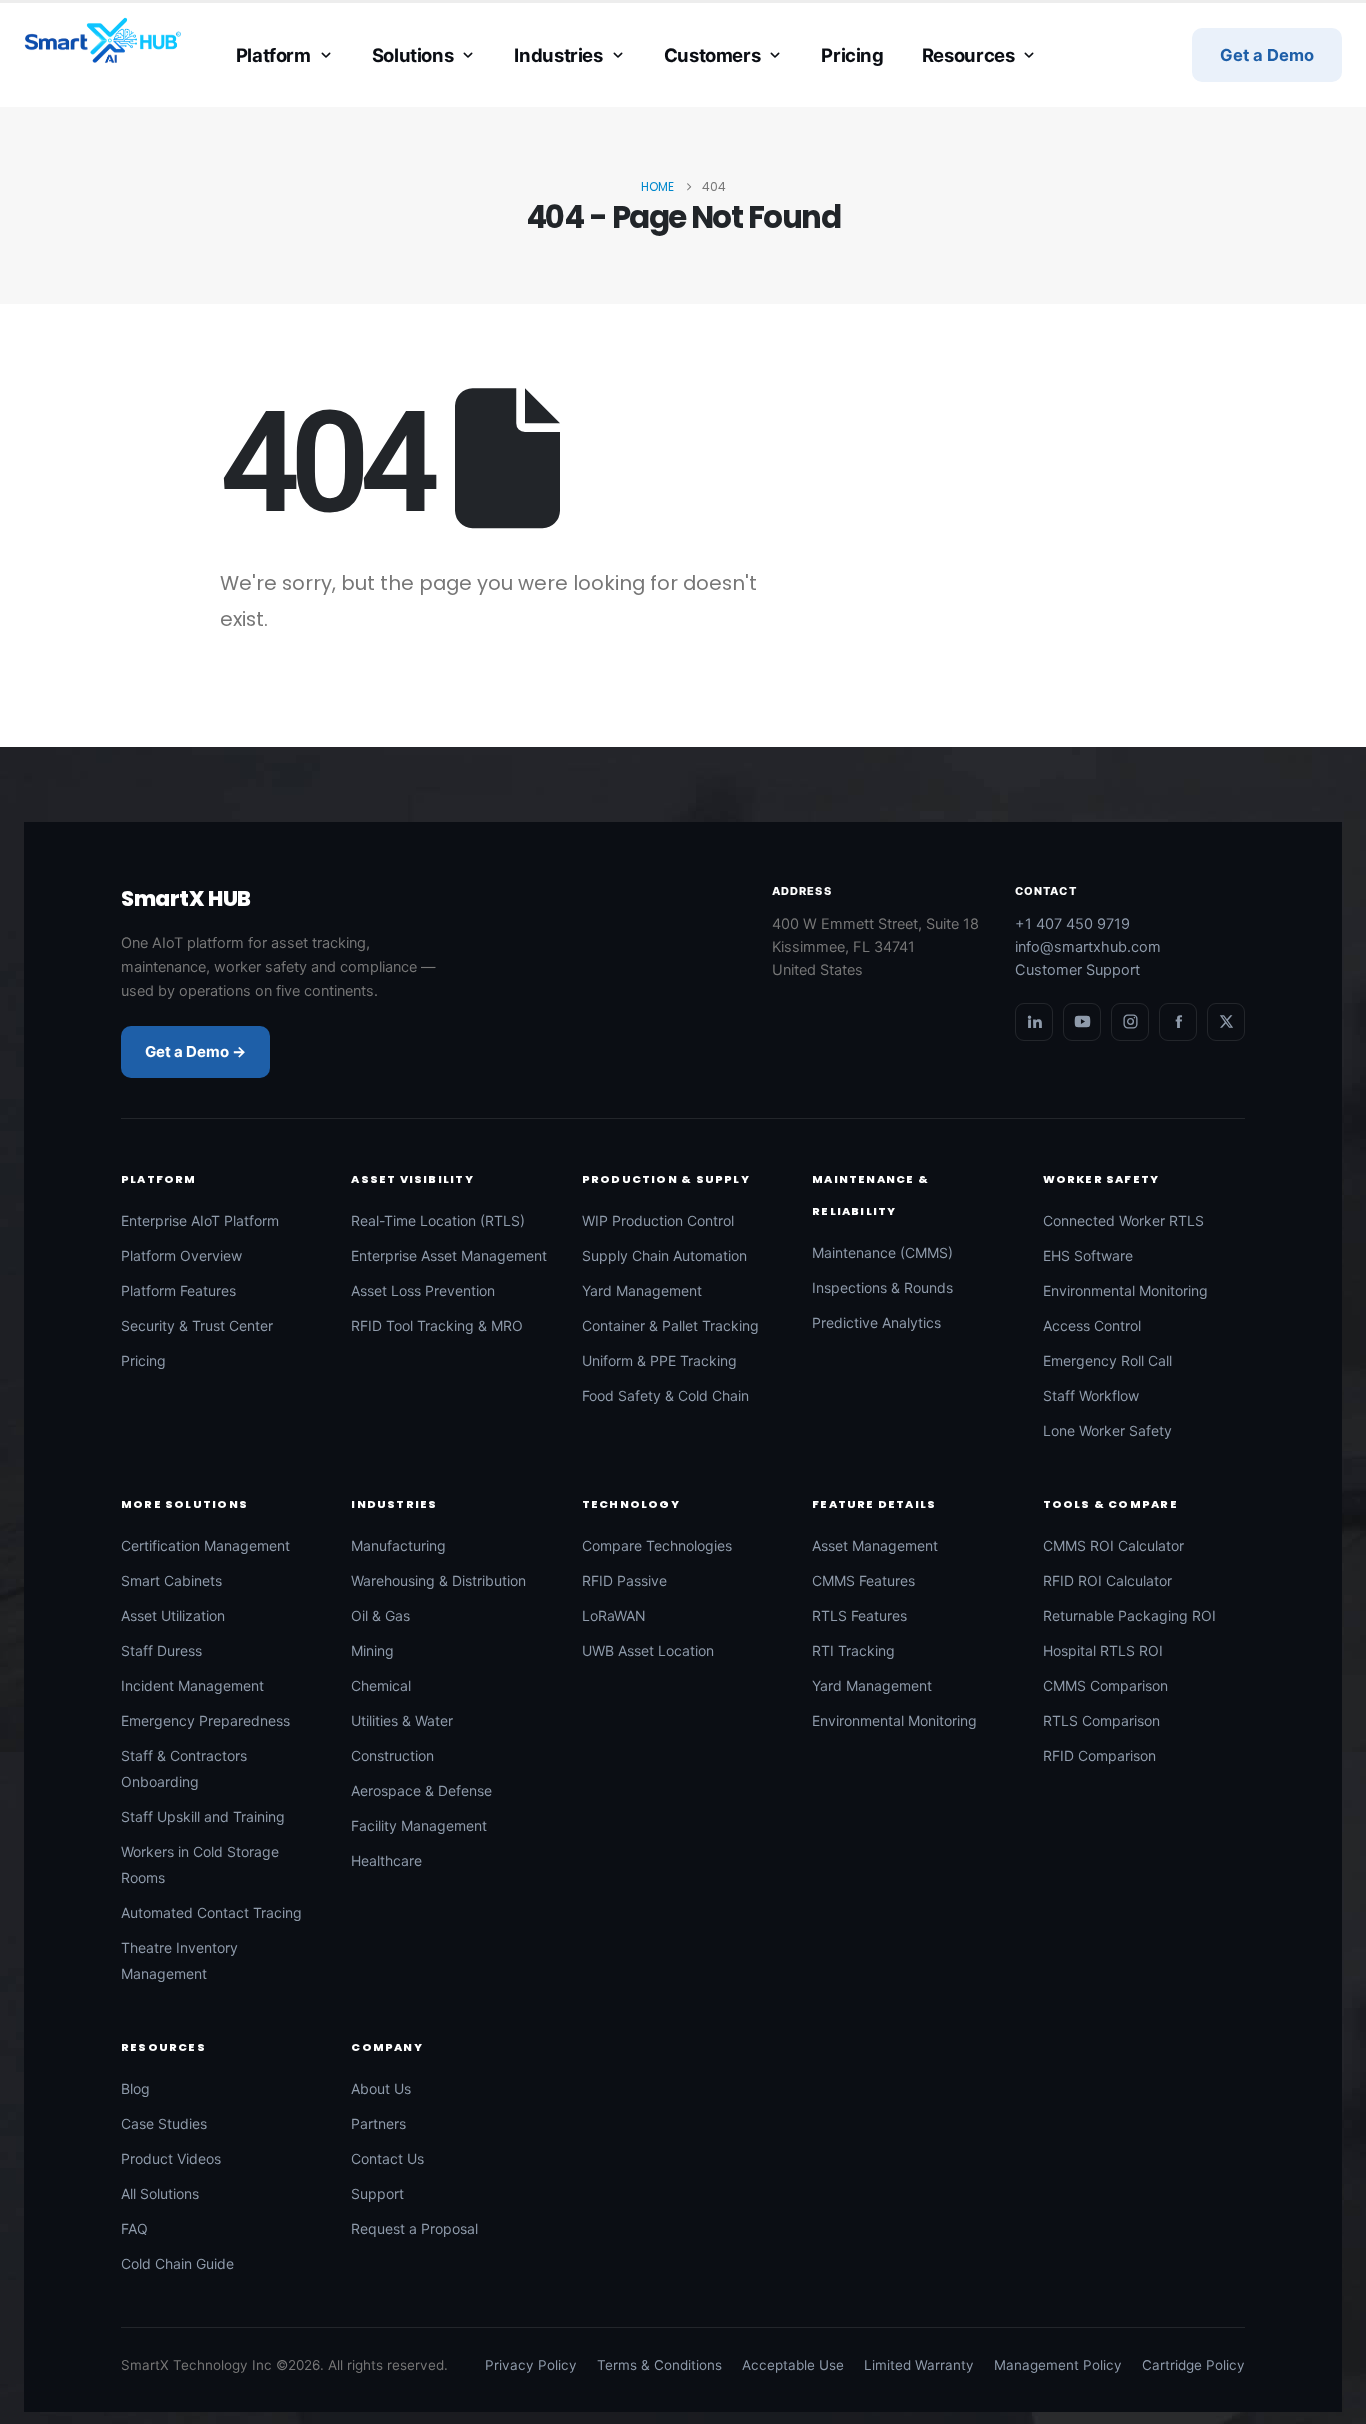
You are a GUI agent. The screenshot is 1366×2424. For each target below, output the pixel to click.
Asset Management (875, 1545)
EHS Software (1088, 1255)
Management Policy (1058, 2365)
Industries (558, 55)
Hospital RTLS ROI (1103, 1650)
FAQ (134, 2228)
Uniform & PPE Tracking (659, 1360)
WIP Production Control (658, 1220)
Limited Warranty (919, 2365)
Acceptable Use (793, 2365)
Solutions (413, 55)
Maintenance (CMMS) (882, 1252)
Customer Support (1077, 970)
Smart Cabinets (171, 1580)
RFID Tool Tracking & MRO (437, 1325)
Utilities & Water (402, 1720)
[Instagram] (1130, 1022)
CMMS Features (863, 1580)
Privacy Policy (531, 2365)
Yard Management (642, 1290)
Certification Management (205, 1545)
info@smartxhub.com (1088, 947)
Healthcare (386, 1860)
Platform (273, 55)
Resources (968, 55)
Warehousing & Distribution (438, 1580)
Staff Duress (161, 1650)
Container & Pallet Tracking (670, 1325)
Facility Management (419, 1825)
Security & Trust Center (197, 1325)
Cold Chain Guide (177, 2263)
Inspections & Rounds (882, 1287)
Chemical (381, 1685)
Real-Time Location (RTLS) (438, 1220)
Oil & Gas (380, 1615)
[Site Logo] (103, 41)
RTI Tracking (853, 1650)
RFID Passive (624, 1580)
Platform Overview (181, 1255)
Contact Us (387, 2158)
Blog (135, 2088)
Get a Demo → (195, 1051)
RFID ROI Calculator (1107, 1580)
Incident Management (192, 1685)
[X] (1226, 1022)
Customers (712, 55)
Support (377, 2193)
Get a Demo (1267, 55)
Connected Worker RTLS (1123, 1220)
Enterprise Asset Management (449, 1255)
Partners (378, 2123)
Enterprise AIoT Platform (200, 1220)
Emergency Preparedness (205, 1720)
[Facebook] (1178, 1022)
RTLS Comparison (1101, 1720)
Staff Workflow (1091, 1395)
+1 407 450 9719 (1072, 924)
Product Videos (171, 2158)
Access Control (1092, 1325)
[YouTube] (1082, 1022)
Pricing (852, 55)
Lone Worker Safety (1107, 1430)
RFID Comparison (1099, 1755)
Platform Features (178, 1290)
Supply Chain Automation (664, 1255)
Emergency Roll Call (1107, 1360)
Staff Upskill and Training (203, 1816)
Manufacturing (398, 1545)
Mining (372, 1650)
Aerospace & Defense (421, 1790)
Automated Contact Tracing (211, 1912)
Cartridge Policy (1193, 2365)
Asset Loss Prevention (423, 1290)
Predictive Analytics (876, 1322)
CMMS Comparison (1105, 1685)
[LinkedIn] (1034, 1022)
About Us (381, 2088)
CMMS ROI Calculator (1113, 1545)
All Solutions (160, 2193)
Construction (392, 1755)
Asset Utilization (173, 1615)
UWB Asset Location (648, 1650)
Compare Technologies (657, 1545)
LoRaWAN (614, 1615)
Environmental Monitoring (1125, 1290)
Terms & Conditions (659, 2365)
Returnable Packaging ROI (1129, 1615)
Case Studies (164, 2123)
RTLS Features (859, 1615)
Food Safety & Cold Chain (665, 1395)
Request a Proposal (414, 2228)
